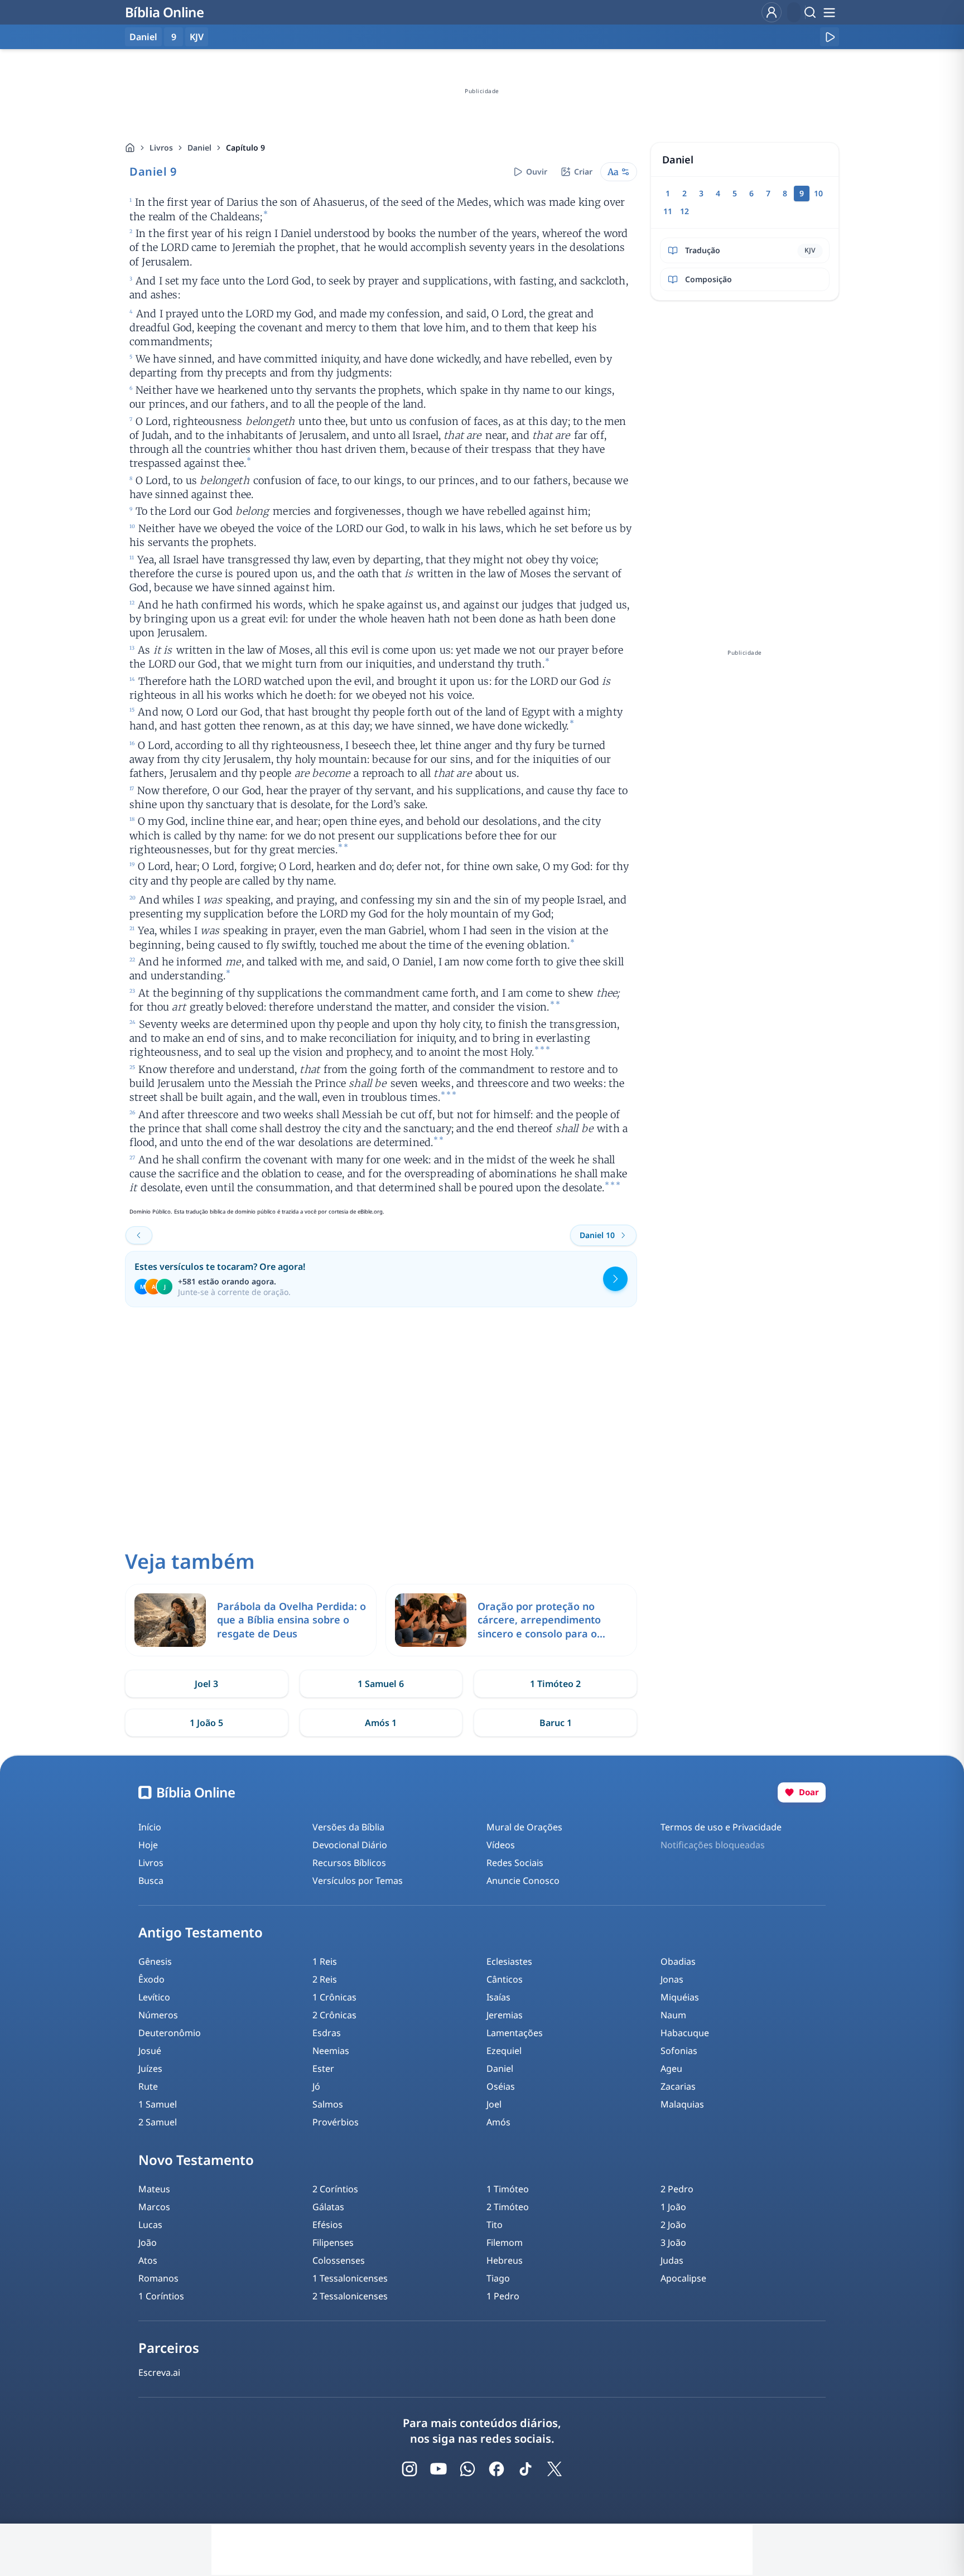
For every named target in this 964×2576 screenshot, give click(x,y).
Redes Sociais (515, 1863)
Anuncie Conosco (523, 1881)
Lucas (150, 2225)
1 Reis (325, 1961)
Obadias (678, 1961)
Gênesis (155, 1961)
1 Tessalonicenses (350, 2278)
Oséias (501, 2086)
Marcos (154, 2207)
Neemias (331, 2051)
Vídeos (501, 1845)
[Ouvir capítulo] (830, 37)
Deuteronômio (170, 2033)
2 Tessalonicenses (350, 2296)
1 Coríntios (161, 2296)
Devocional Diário (350, 1845)
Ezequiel (504, 2051)
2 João (673, 2225)
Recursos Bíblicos (349, 1863)
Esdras (327, 2033)
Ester (323, 2068)
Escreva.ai (159, 2372)
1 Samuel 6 (381, 1684)
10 (818, 193)
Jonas (672, 1979)
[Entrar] (772, 12)
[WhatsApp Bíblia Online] (467, 2469)
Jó (316, 2086)
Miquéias (680, 1997)
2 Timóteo (508, 2207)
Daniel (199, 148)
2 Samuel (158, 2122)
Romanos (158, 2278)
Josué (150, 2051)
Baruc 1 (556, 1723)
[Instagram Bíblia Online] (409, 2469)
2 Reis (325, 1979)
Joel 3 (206, 1684)
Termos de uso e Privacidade (721, 1827)
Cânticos (505, 1979)
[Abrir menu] (829, 12)
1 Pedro (503, 2296)
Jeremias (505, 2015)
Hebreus (505, 2260)
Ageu (671, 2068)
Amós (498, 2122)
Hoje (148, 1845)
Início (150, 1827)
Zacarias (678, 2086)
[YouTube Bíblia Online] (438, 2469)
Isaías (498, 1997)
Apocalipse (683, 2278)
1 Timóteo (508, 2189)
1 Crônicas (334, 1997)
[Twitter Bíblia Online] (555, 2469)
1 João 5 (206, 1723)
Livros (161, 148)
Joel (494, 2104)
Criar (583, 171)
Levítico (154, 1997)
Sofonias (679, 2051)
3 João (673, 2242)
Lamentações (515, 2033)
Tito (495, 2225)
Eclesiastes (509, 1961)
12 (685, 211)
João (148, 2242)
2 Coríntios (335, 2189)
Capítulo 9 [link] (245, 148)
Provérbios (336, 2122)
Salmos (328, 2104)
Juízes (150, 2068)
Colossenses (339, 2260)
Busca (151, 1881)
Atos (148, 2260)
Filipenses (333, 2242)
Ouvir (537, 171)
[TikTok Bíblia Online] (526, 2469)
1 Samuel (158, 2104)
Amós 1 (381, 1723)
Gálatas (328, 2207)
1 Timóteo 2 (555, 1684)
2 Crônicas (334, 2015)
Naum (673, 2015)
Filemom (505, 2242)
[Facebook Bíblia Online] (497, 2469)
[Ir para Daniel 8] (139, 1235)
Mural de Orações (524, 1827)
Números (158, 2015)
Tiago (498, 2278)
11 (668, 211)
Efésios (327, 2225)
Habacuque (685, 2033)
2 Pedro (677, 2189)
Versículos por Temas (358, 1881)
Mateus (154, 2189)
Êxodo (151, 1979)
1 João (673, 2207)
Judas (672, 2260)
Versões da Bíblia (348, 1827)
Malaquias (682, 2104)
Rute (148, 2086)
